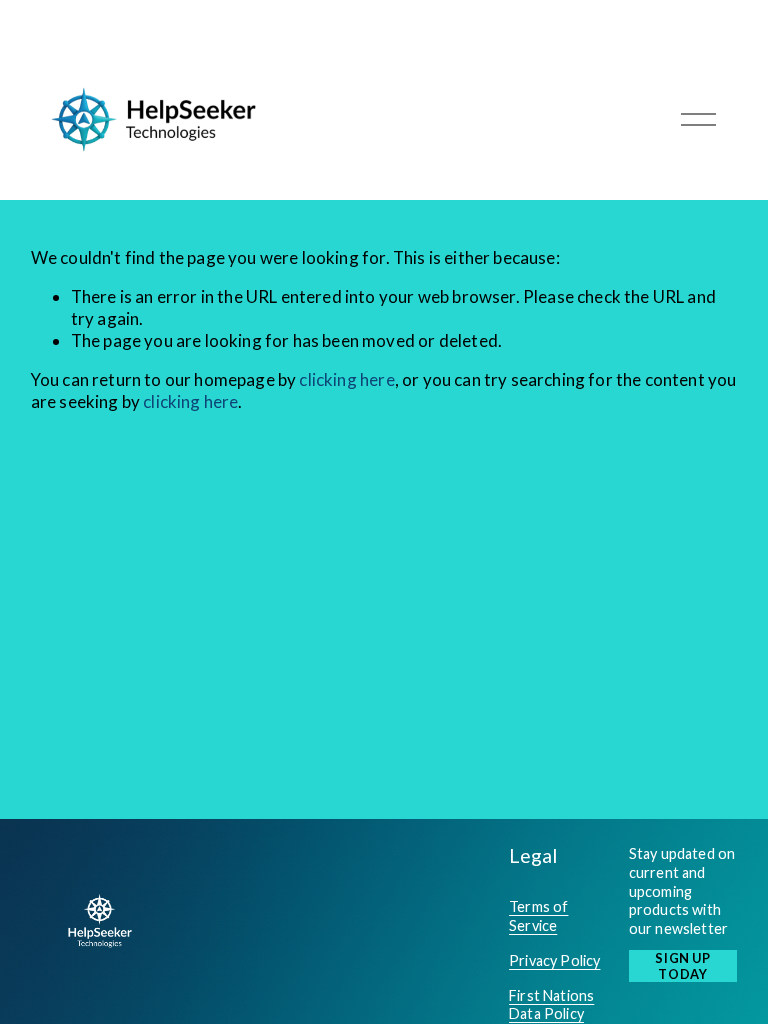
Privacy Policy (554, 960)
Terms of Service (538, 916)
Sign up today (682, 966)
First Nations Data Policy (551, 1005)
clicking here (346, 379)
